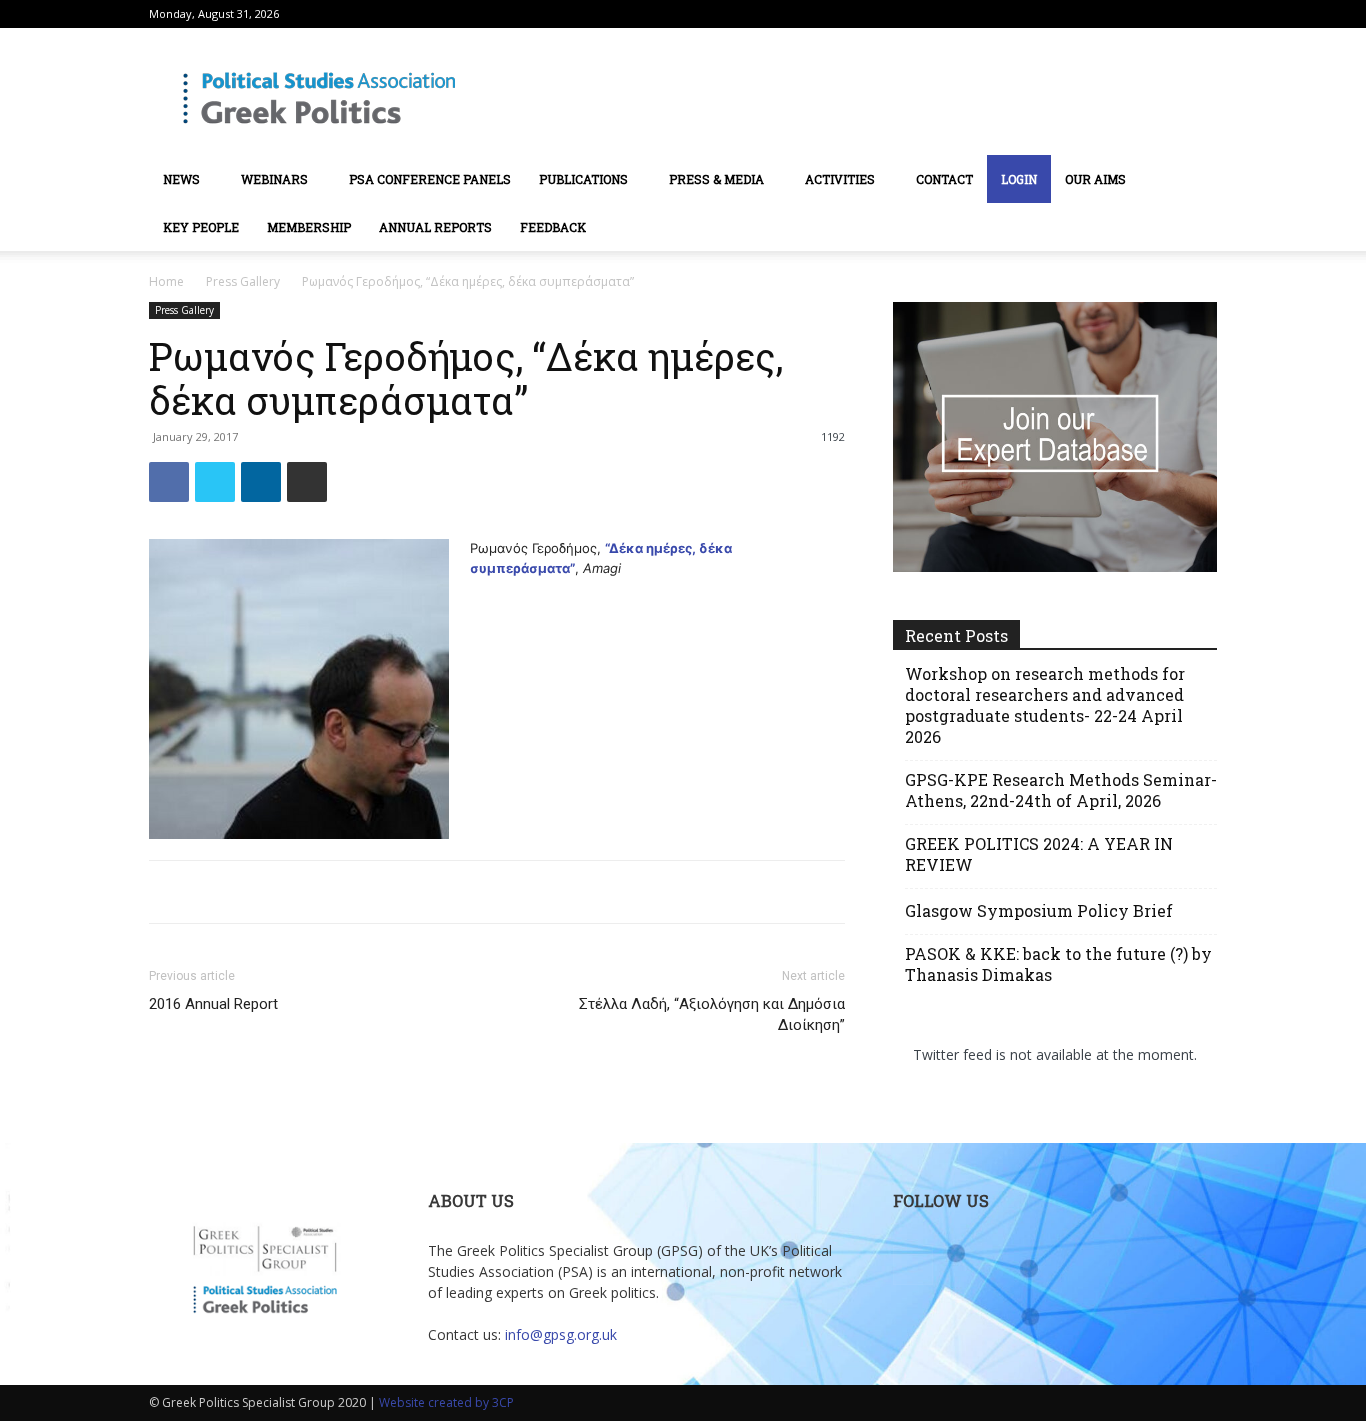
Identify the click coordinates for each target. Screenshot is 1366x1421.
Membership (309, 227)
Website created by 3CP (446, 1402)
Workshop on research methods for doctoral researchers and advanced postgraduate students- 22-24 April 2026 (1045, 705)
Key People (201, 227)
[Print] (307, 482)
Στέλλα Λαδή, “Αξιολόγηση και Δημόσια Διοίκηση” (712, 1014)
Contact (944, 179)
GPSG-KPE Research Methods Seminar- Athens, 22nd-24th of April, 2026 (1061, 790)
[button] (1257, 180)
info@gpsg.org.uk (561, 1334)
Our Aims (1095, 179)
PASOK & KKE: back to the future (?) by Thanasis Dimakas (1058, 964)
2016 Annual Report (213, 1004)
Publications (583, 179)
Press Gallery (243, 281)
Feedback (553, 227)
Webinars (274, 179)
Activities (840, 179)
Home (166, 281)
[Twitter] (1202, 14)
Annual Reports (435, 227)
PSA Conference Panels (430, 179)
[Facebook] (169, 482)
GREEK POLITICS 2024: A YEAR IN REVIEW (1039, 854)
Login (1019, 179)
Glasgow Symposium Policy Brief (1039, 910)
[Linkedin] (261, 482)
